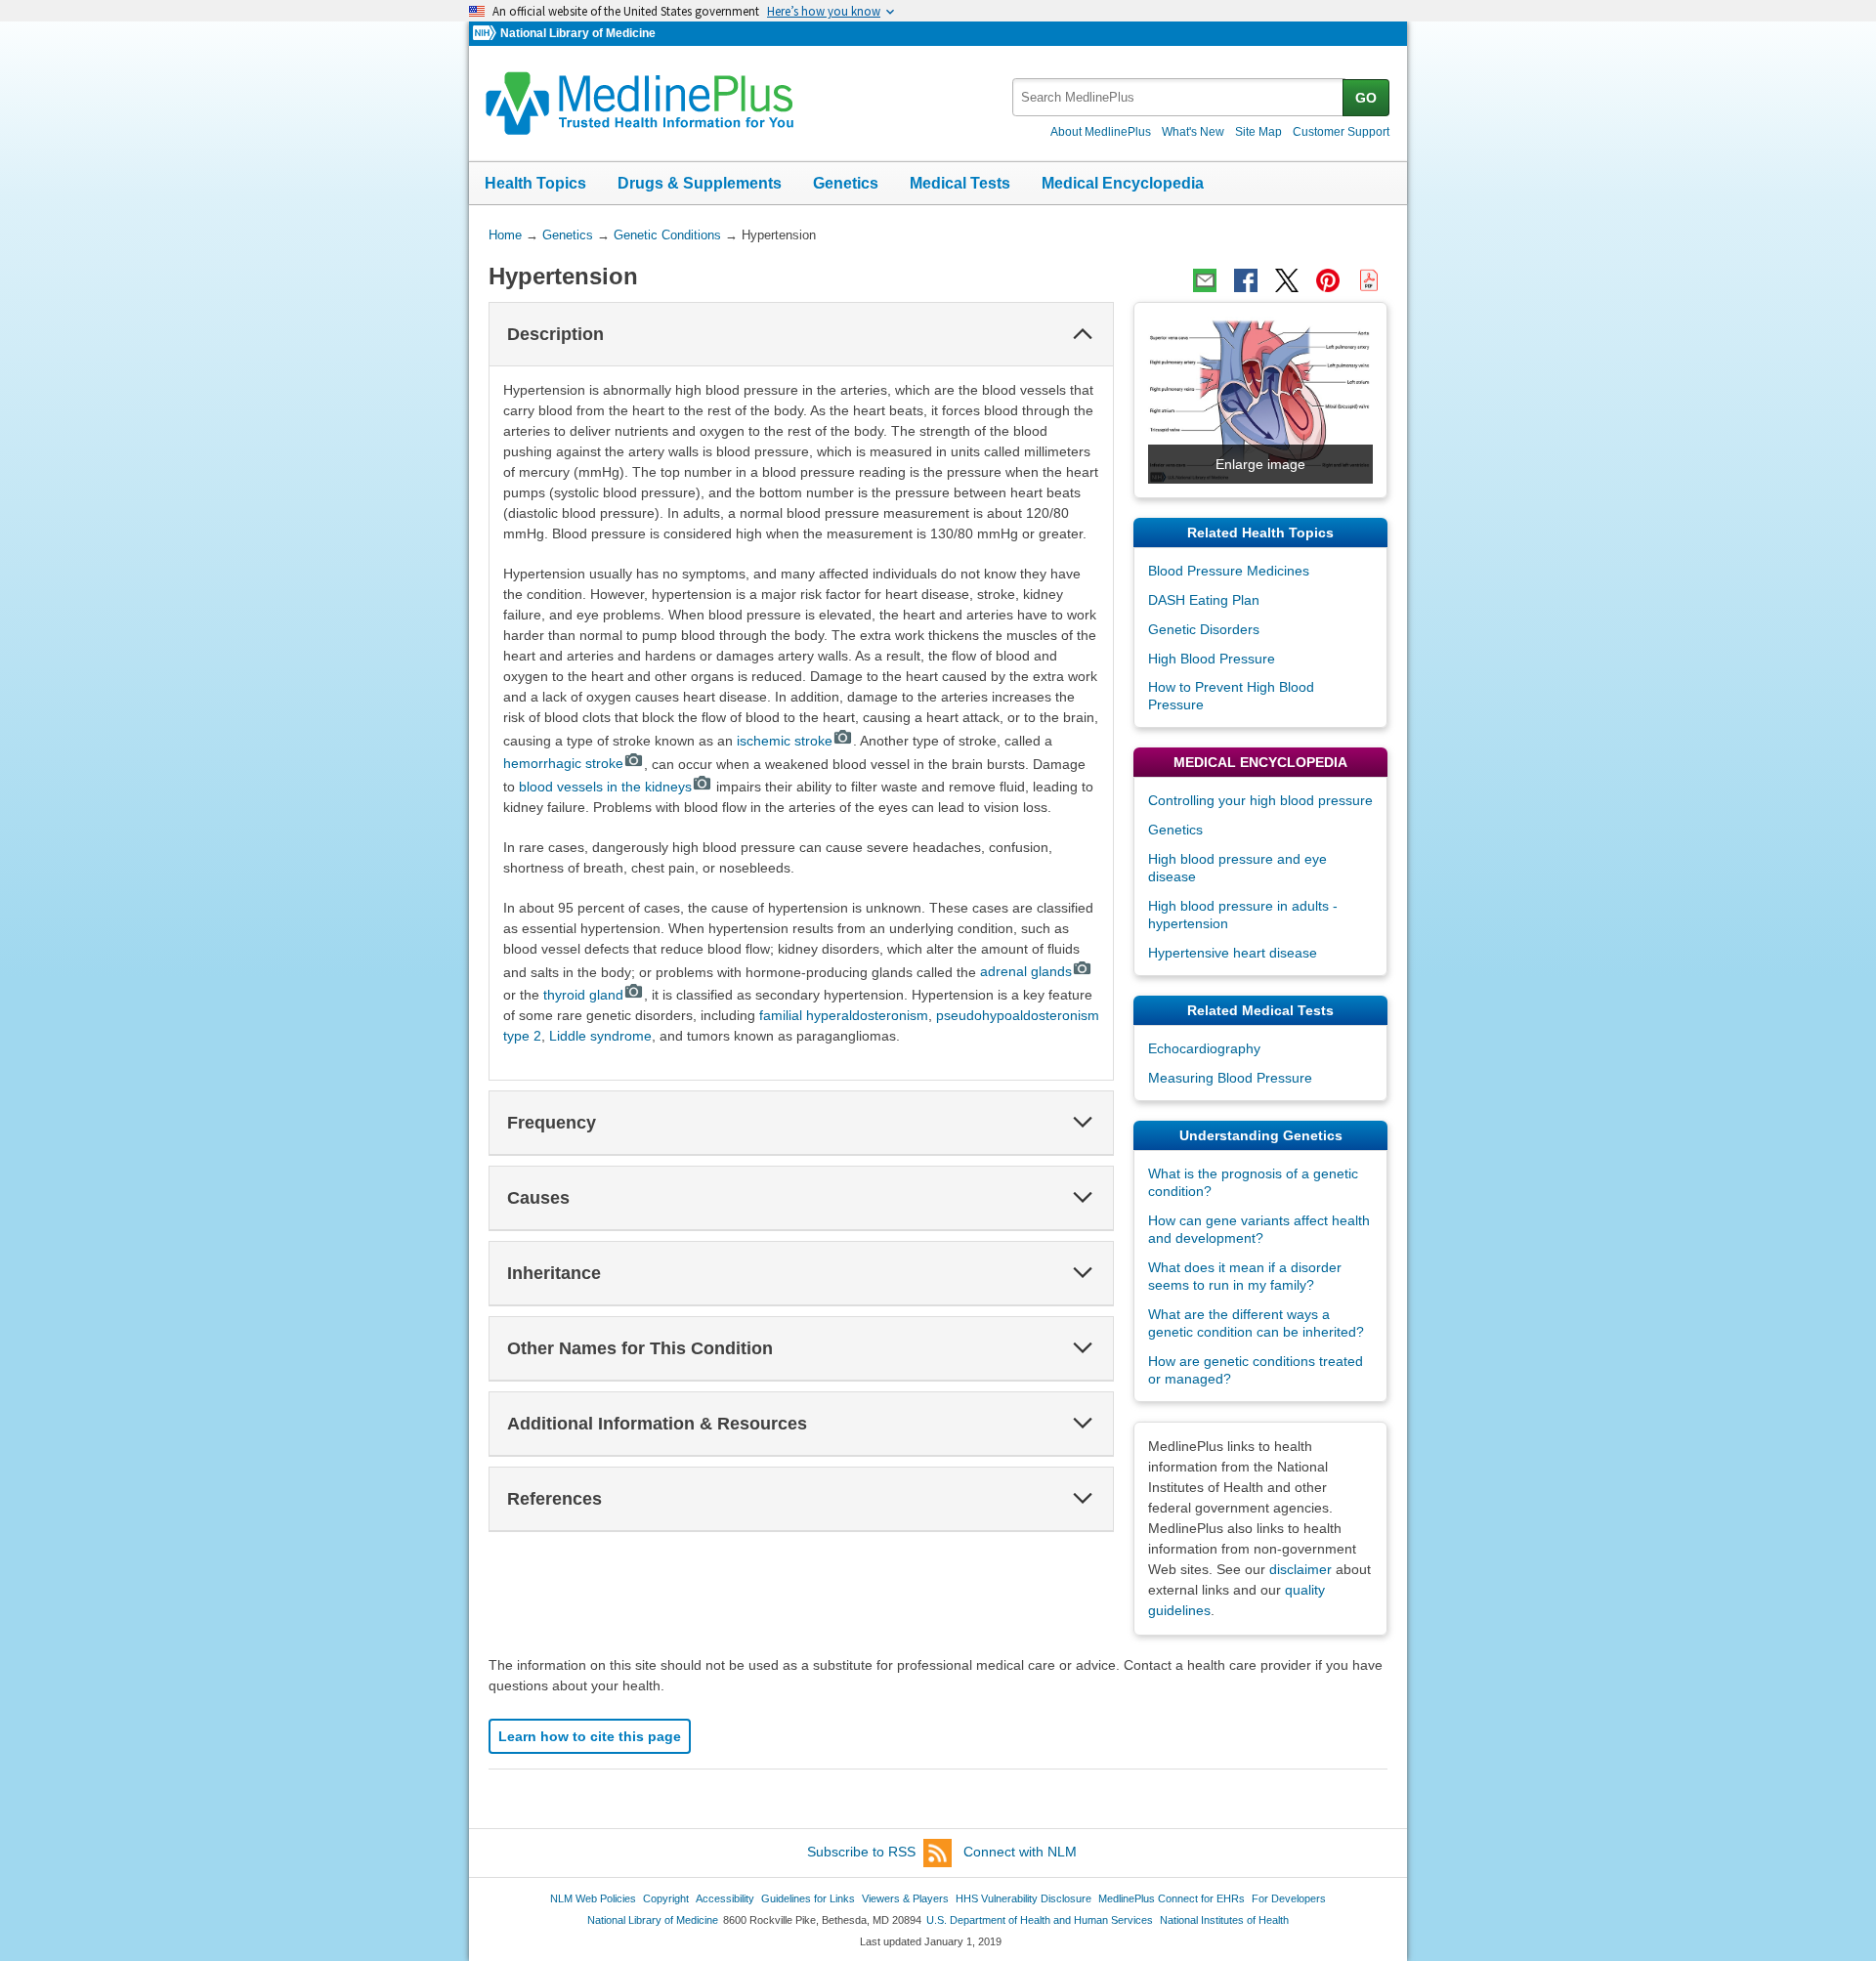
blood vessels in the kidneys (605, 787)
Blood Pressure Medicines (1229, 571)
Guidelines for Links (808, 1898)
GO (1366, 98)
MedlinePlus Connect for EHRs (1172, 1898)
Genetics (846, 183)
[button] (1083, 334)
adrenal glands (1026, 971)
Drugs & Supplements (700, 183)
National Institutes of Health (1224, 1920)
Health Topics (535, 183)
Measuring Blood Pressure (1230, 1078)
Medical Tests (960, 183)
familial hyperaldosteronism (844, 1015)
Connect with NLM (1020, 1852)
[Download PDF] (1369, 280)
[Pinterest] (1328, 280)
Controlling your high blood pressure (1260, 800)
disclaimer (1300, 1569)
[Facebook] (1246, 280)
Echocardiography (1204, 1048)
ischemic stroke (785, 741)
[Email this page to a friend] (1205, 280)
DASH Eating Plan (1204, 600)
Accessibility (725, 1898)
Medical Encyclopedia (1123, 183)
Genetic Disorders (1204, 629)
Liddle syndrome (600, 1036)
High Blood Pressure (1212, 659)
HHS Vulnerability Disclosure (1023, 1898)
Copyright (666, 1898)
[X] (1287, 280)
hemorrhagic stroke (563, 763)
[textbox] (1179, 97)
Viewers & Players (905, 1898)
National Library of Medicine (578, 33)
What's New (1193, 132)
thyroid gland (583, 995)
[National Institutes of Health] (487, 34)
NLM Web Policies (593, 1898)
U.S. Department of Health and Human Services (1040, 1920)
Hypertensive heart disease (1233, 953)
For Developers (1289, 1898)
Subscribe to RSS (861, 1852)
